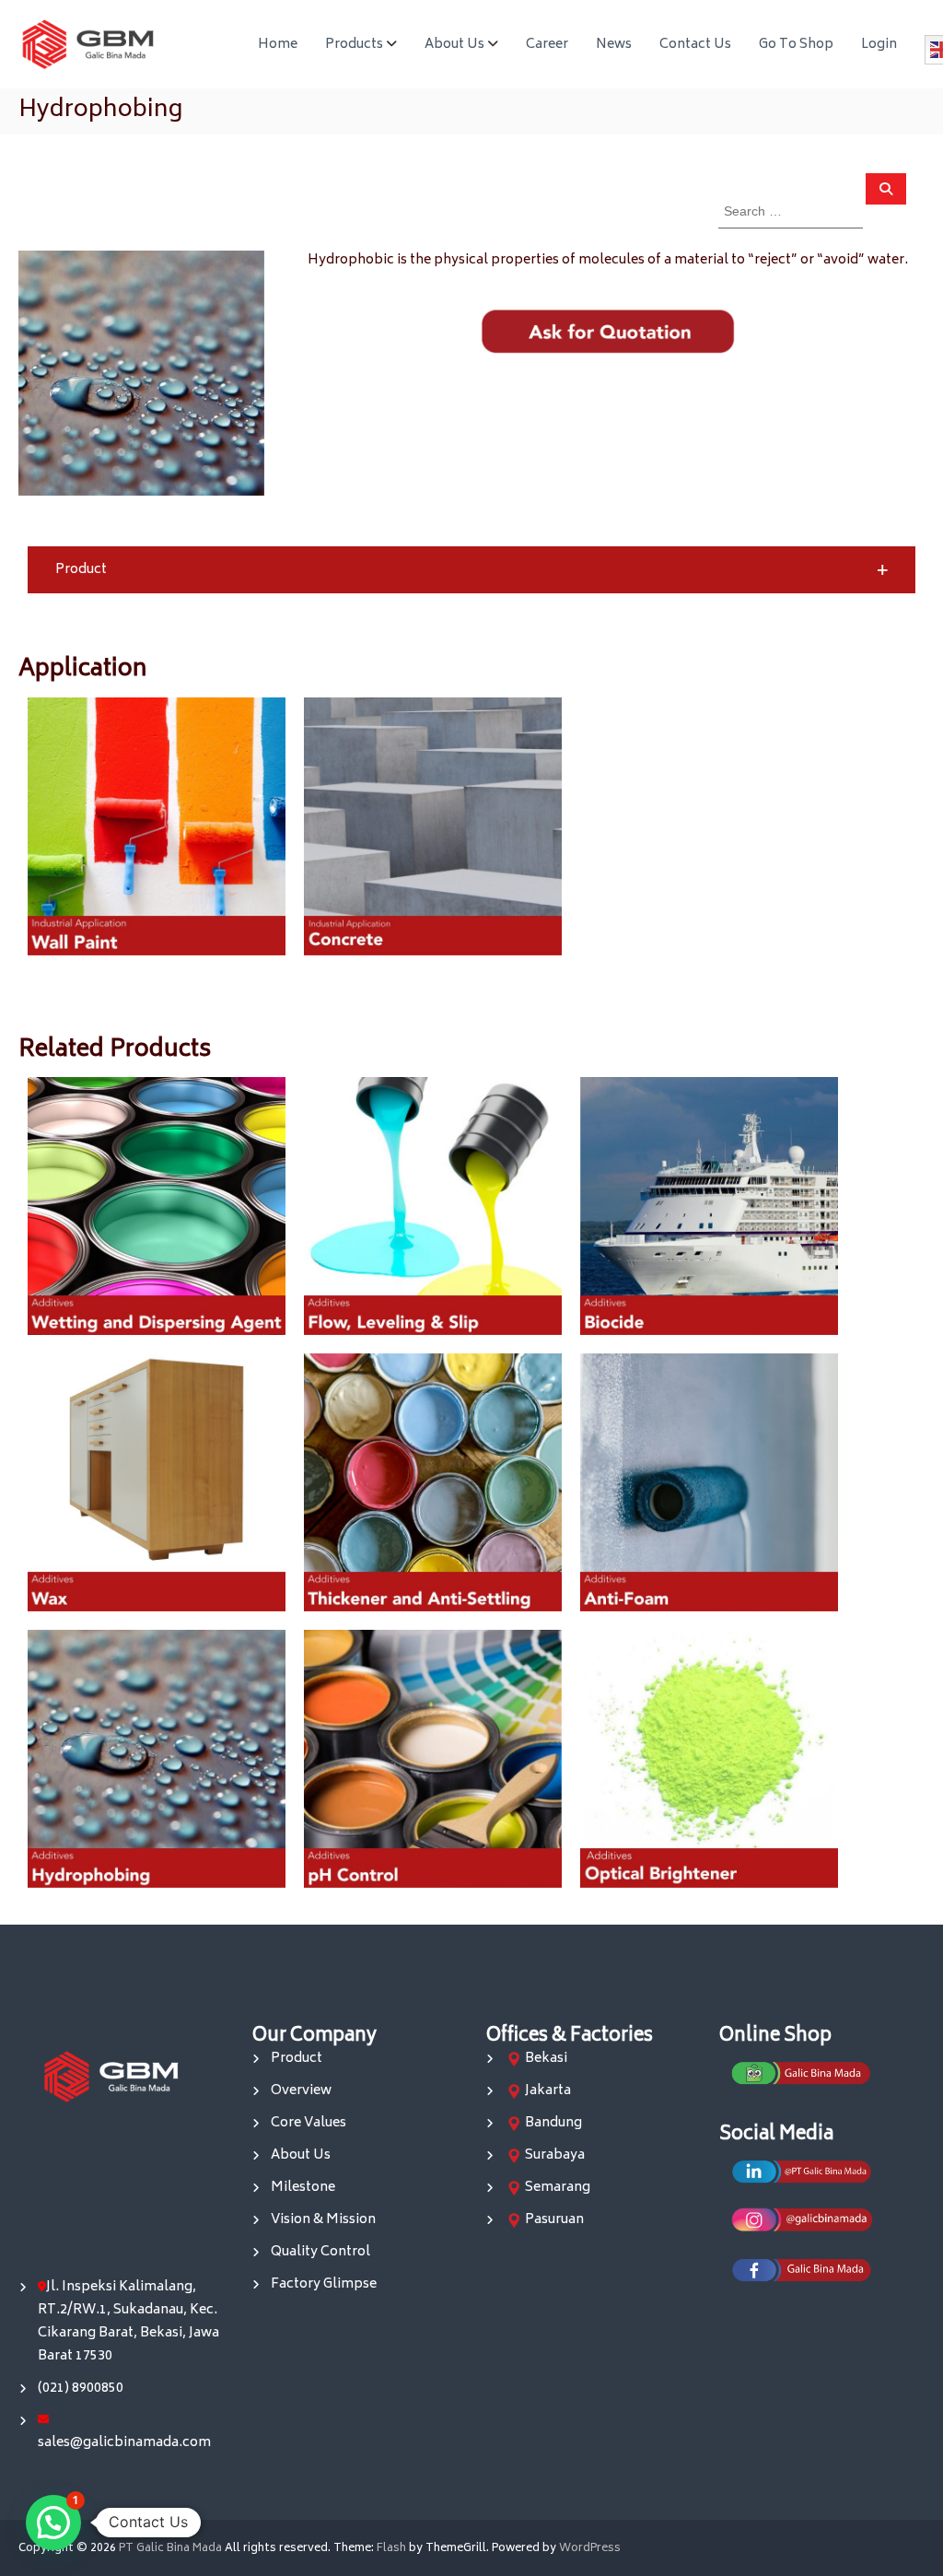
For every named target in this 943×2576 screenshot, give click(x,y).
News (614, 45)
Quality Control (320, 2252)
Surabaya (555, 2155)
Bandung (553, 2123)
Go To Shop (796, 45)
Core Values (309, 2123)
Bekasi (546, 2059)
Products (354, 45)
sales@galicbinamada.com (124, 2443)
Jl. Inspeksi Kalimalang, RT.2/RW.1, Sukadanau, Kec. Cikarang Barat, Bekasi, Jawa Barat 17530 (128, 2322)
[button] (471, 570)
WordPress (590, 2549)
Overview (301, 2091)
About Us (454, 45)
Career (547, 45)
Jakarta (548, 2091)
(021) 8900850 (81, 2389)
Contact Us (695, 45)
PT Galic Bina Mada (170, 2549)
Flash (391, 2549)
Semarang (558, 2188)
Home (278, 45)
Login (879, 45)
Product (297, 2059)
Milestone (303, 2188)
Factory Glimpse (324, 2284)
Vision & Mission (323, 2220)
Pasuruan (554, 2220)
